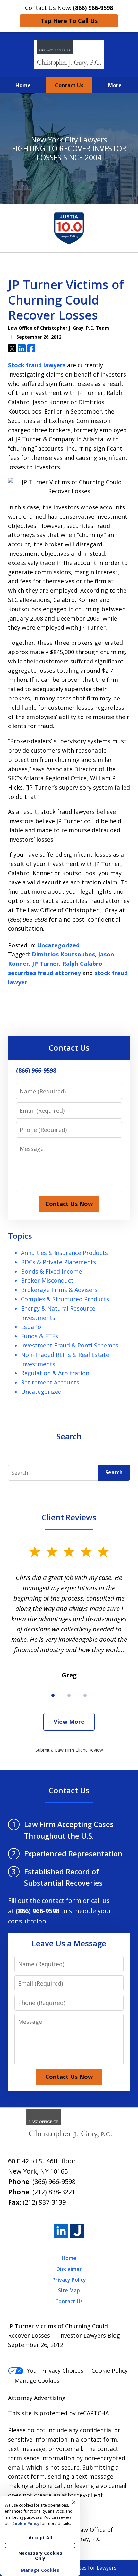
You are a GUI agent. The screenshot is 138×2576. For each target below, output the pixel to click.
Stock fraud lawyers (37, 365)
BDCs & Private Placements (58, 1262)
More (115, 85)
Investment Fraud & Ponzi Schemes (70, 1345)
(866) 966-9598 (54, 2182)
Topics (20, 1236)
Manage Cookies (37, 2380)
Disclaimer (69, 2269)
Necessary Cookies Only (40, 2556)
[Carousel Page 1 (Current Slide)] (53, 1695)
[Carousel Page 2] (69, 1695)
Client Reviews (69, 1517)
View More (69, 1722)
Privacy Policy (69, 2280)
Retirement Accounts (50, 1382)
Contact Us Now (69, 1204)
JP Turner (46, 964)
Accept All (40, 2538)
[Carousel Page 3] (85, 1695)
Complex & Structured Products (65, 1299)
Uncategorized (58, 945)
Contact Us (69, 85)
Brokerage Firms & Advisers (59, 1290)
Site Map (69, 2290)
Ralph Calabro (82, 964)
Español (32, 1327)
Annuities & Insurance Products (64, 1253)
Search (114, 1472)
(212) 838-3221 (54, 2192)
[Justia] (77, 2231)
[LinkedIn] (61, 2231)
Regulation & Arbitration (55, 1373)
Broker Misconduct (47, 1280)
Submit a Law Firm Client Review (69, 1750)
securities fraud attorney (44, 973)
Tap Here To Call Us (69, 21)
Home (23, 85)
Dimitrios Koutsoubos (63, 954)
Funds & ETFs (39, 1336)
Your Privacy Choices (55, 2370)
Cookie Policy (110, 2370)
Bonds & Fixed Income (51, 1271)
